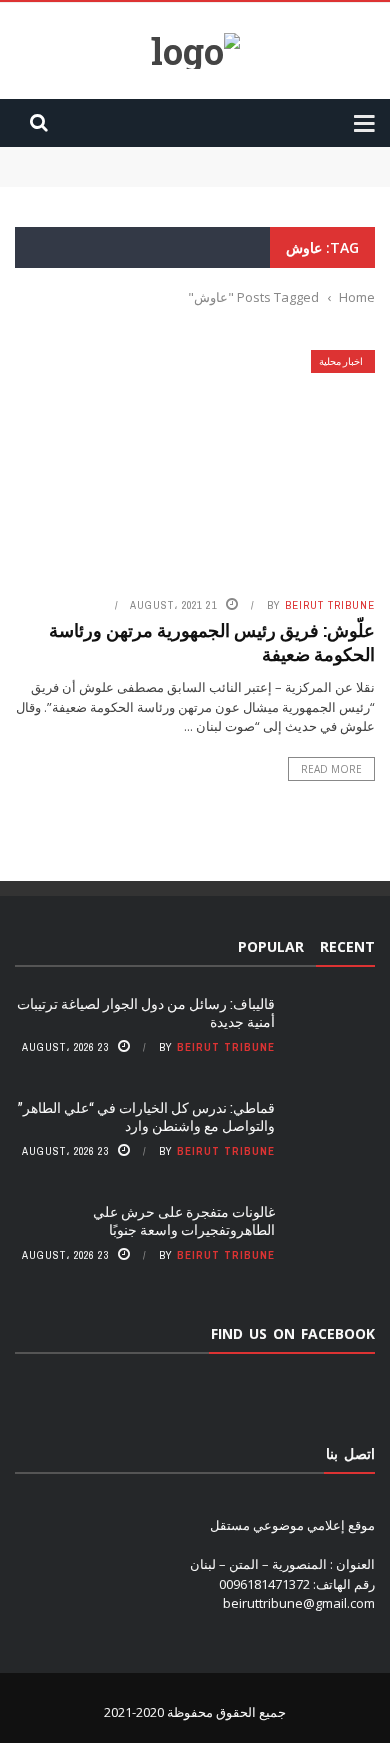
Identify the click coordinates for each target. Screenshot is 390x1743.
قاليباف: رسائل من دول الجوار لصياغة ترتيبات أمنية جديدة (221, 156)
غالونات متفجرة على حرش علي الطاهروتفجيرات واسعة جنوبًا (184, 1220)
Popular (271, 946)
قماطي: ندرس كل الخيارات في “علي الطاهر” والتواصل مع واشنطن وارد (146, 1116)
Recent (347, 946)
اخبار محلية (341, 361)
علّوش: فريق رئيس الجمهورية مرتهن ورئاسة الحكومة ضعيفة (212, 641)
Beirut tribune (330, 605)
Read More (331, 769)
